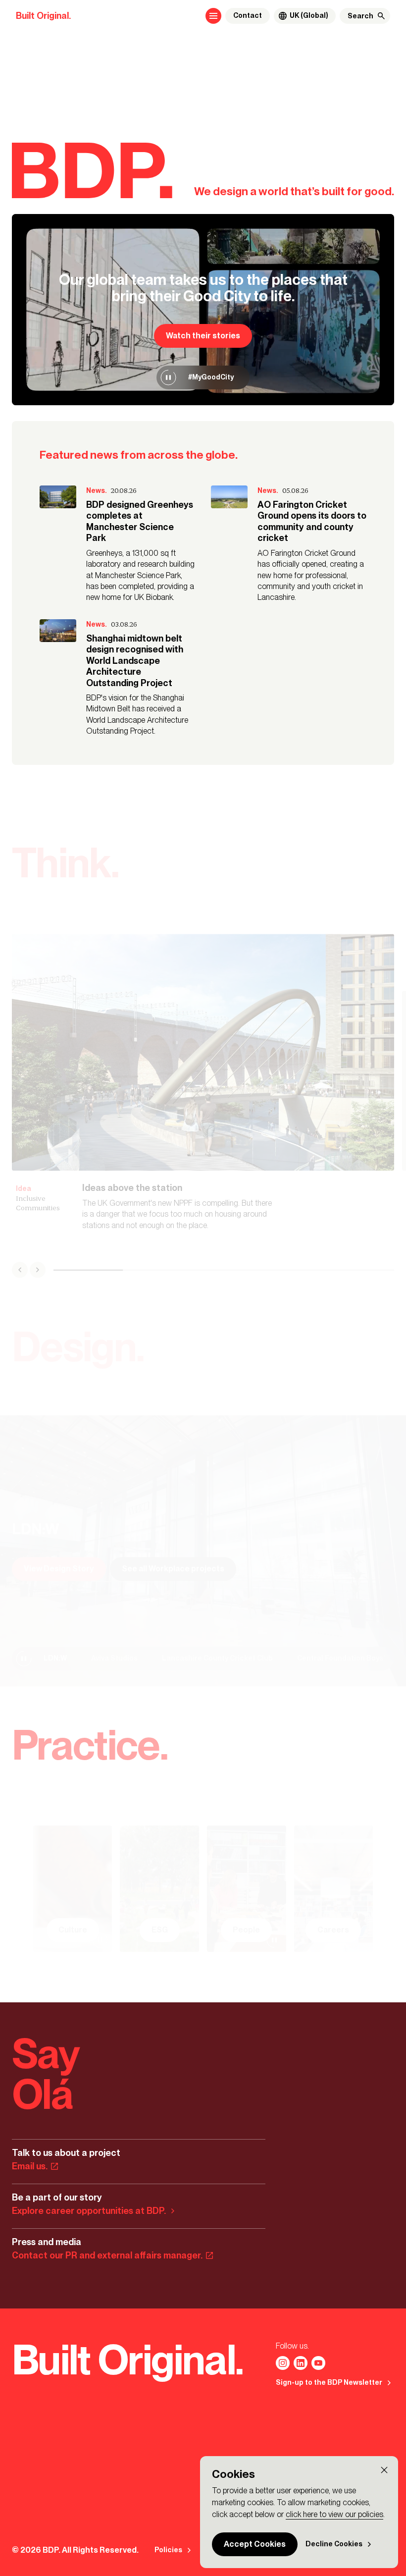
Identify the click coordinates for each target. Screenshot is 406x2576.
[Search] (381, 16)
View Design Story (59, 1569)
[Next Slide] (38, 1270)
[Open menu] (213, 16)
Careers (333, 1930)
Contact (248, 16)
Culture (73, 1930)
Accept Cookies (255, 2544)
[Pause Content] (168, 377)
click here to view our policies (334, 2514)
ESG (160, 1930)
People (246, 1930)
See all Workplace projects (173, 1569)
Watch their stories (203, 336)
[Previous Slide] (20, 1270)
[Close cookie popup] (384, 2470)
